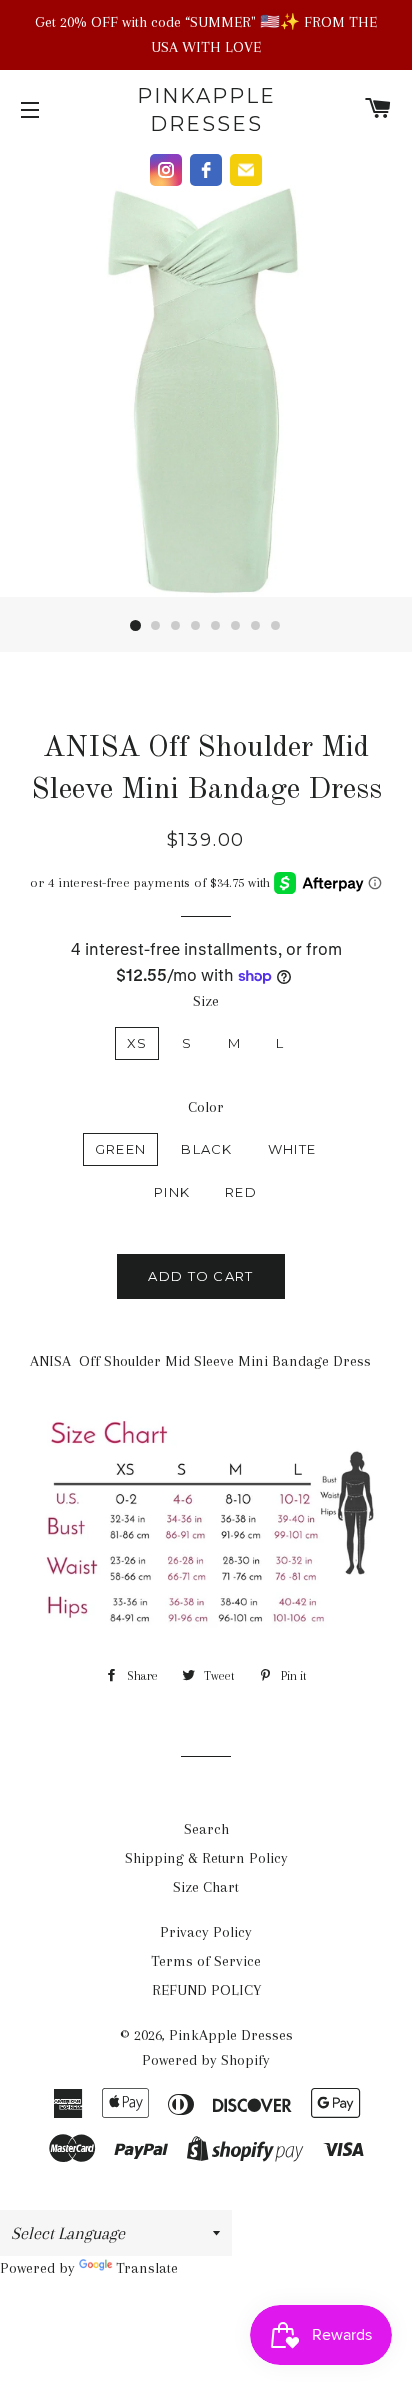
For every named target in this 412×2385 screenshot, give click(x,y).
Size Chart (206, 1887)
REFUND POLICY (206, 1990)
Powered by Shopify (206, 2060)
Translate (147, 2268)
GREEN (121, 1149)
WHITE (292, 1149)
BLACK (207, 1149)
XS (137, 1043)
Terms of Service (206, 1961)
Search (206, 1829)
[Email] (246, 170)
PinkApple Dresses (206, 110)
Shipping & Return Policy (206, 1858)
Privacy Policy (206, 1932)
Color (206, 1107)
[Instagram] (166, 170)
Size (206, 1001)
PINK (172, 1192)
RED (241, 1192)
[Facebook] (206, 170)
